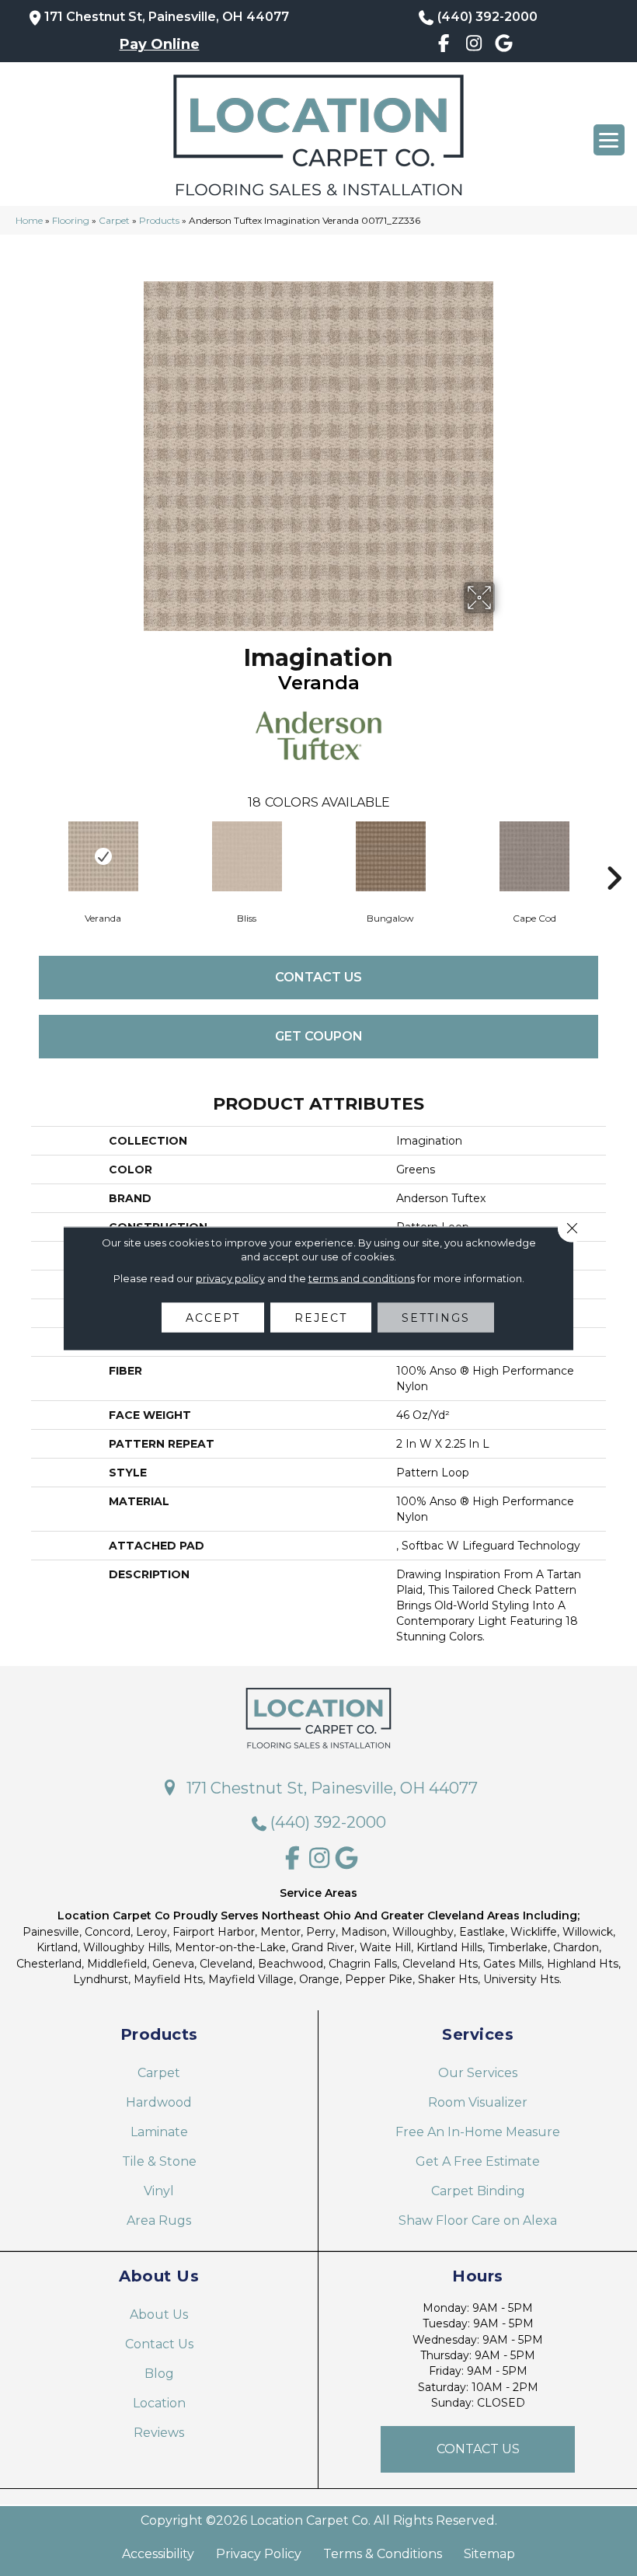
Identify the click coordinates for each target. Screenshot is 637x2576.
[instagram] (474, 46)
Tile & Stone (159, 2161)
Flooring (71, 220)
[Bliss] (247, 856)
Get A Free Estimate (478, 2161)
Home (29, 220)
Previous (23, 855)
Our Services (478, 2073)
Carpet (114, 220)
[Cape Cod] (534, 856)
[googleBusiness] (504, 46)
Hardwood (159, 2102)
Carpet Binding (478, 2191)
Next (614, 855)
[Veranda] (103, 856)
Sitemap (489, 2554)
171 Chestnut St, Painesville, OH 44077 (167, 17)
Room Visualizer (478, 2102)
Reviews (159, 2433)
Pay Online (160, 44)
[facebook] (444, 46)
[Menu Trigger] (609, 140)
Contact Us (318, 977)
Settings (436, 1317)
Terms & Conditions (383, 2554)
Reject (321, 1317)
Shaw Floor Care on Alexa (478, 2220)
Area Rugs (159, 2220)
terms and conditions (362, 1278)
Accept (213, 1317)
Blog (159, 2374)
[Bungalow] (390, 856)
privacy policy (230, 1278)
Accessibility (158, 2554)
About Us (159, 2315)
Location (159, 2403)
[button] (478, 2449)
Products (159, 220)
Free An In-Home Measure (478, 2132)
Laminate (159, 2132)
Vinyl (159, 2191)
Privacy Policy (259, 2554)
